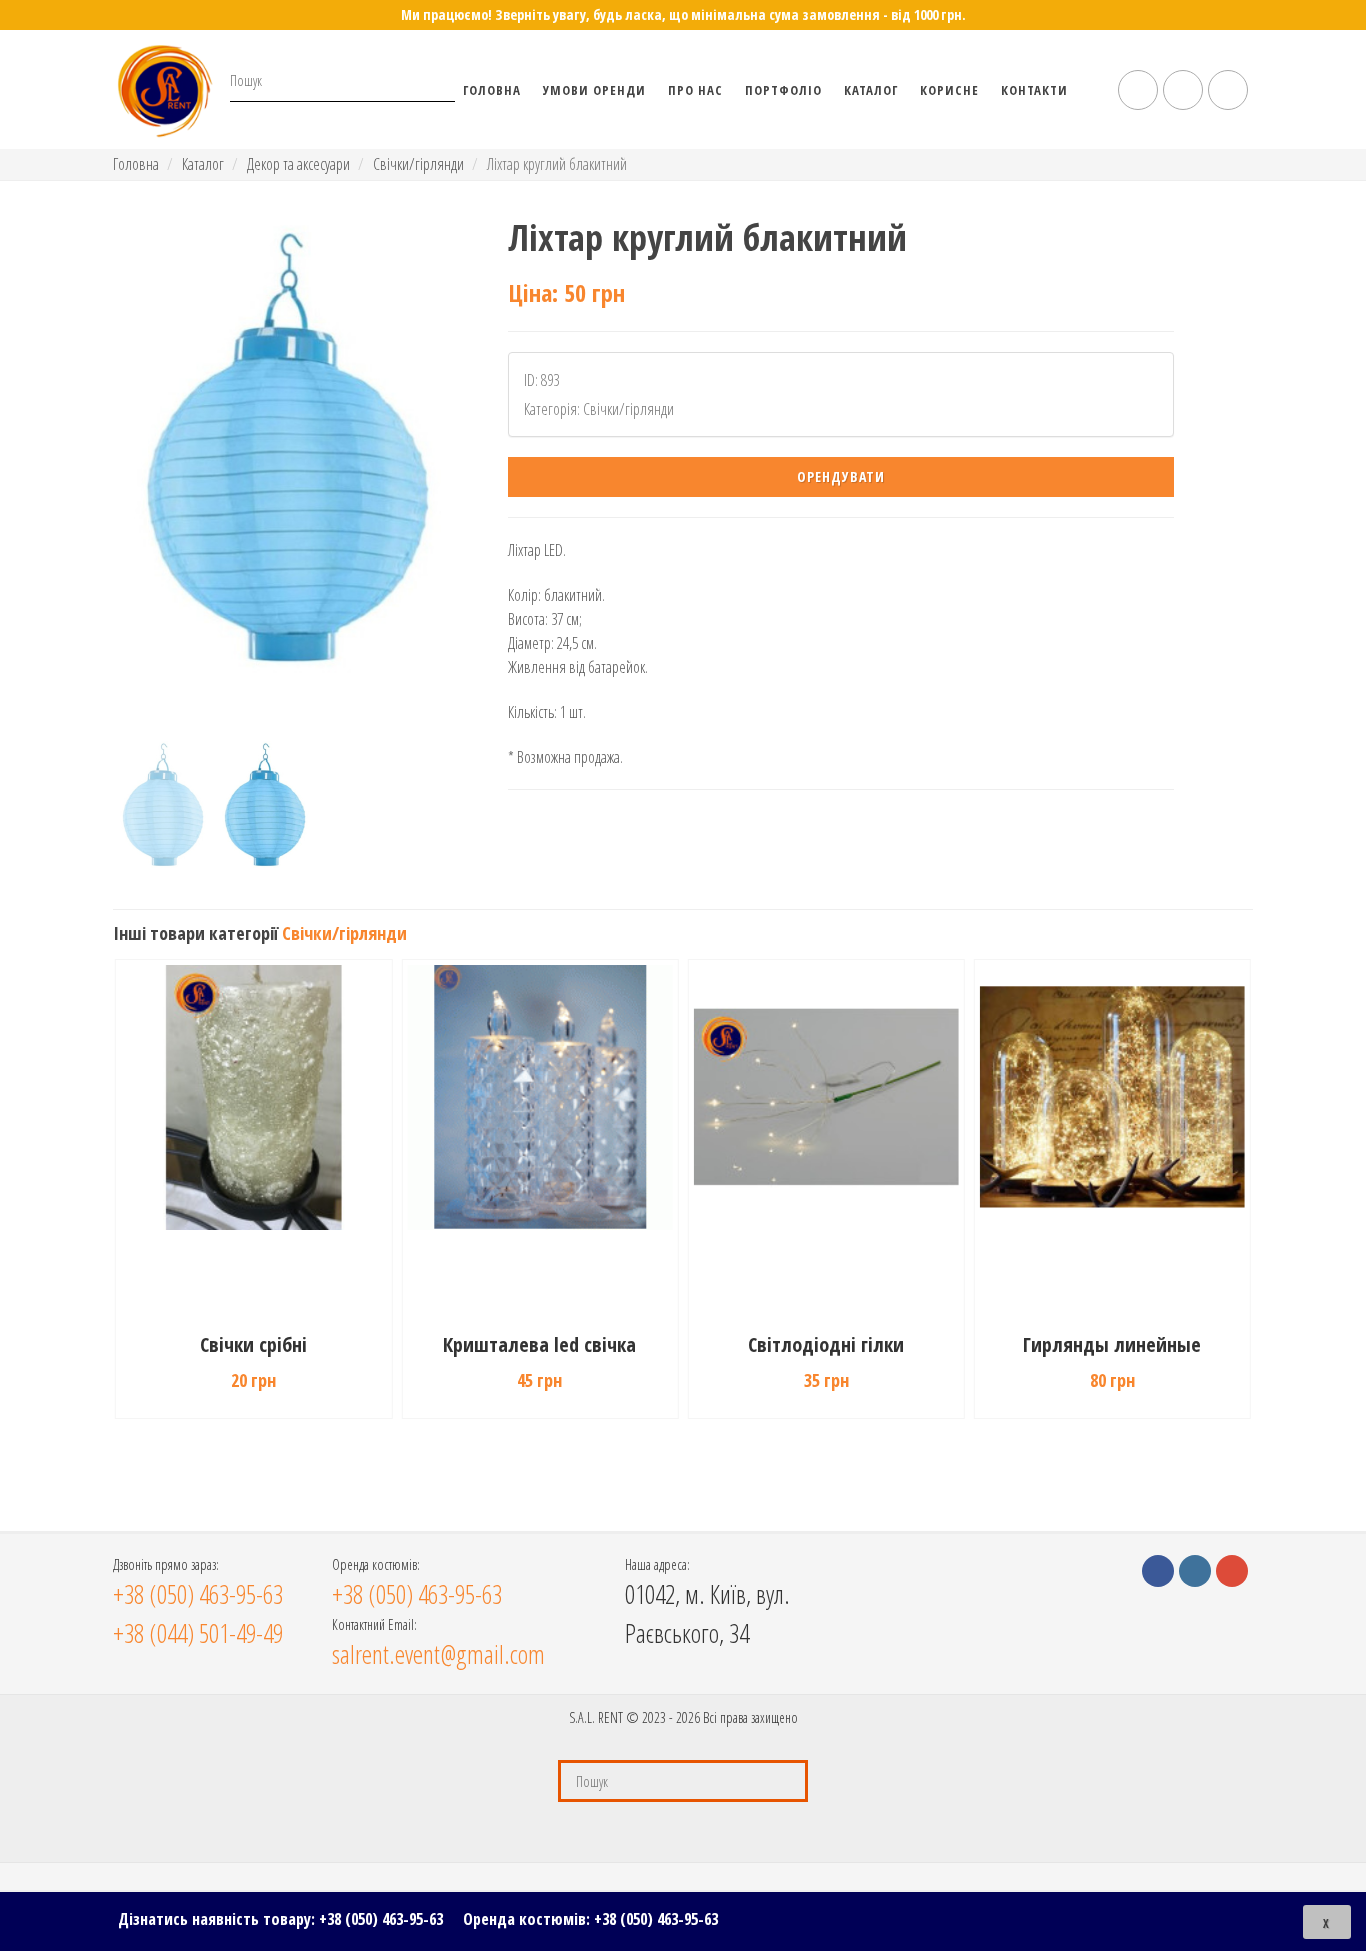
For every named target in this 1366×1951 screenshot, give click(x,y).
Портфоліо (783, 90)
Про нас (695, 90)
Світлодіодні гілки (826, 1344)
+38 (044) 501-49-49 (198, 1633)
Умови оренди (594, 90)
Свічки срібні (253, 1344)
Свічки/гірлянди (418, 164)
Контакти (1034, 90)
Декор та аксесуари (298, 164)
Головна (492, 90)
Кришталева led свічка (539, 1344)
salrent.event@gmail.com (438, 1654)
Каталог (871, 90)
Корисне (949, 90)
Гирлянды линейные (1112, 1344)
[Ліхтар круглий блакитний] (287, 473)
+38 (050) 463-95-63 (381, 1919)
